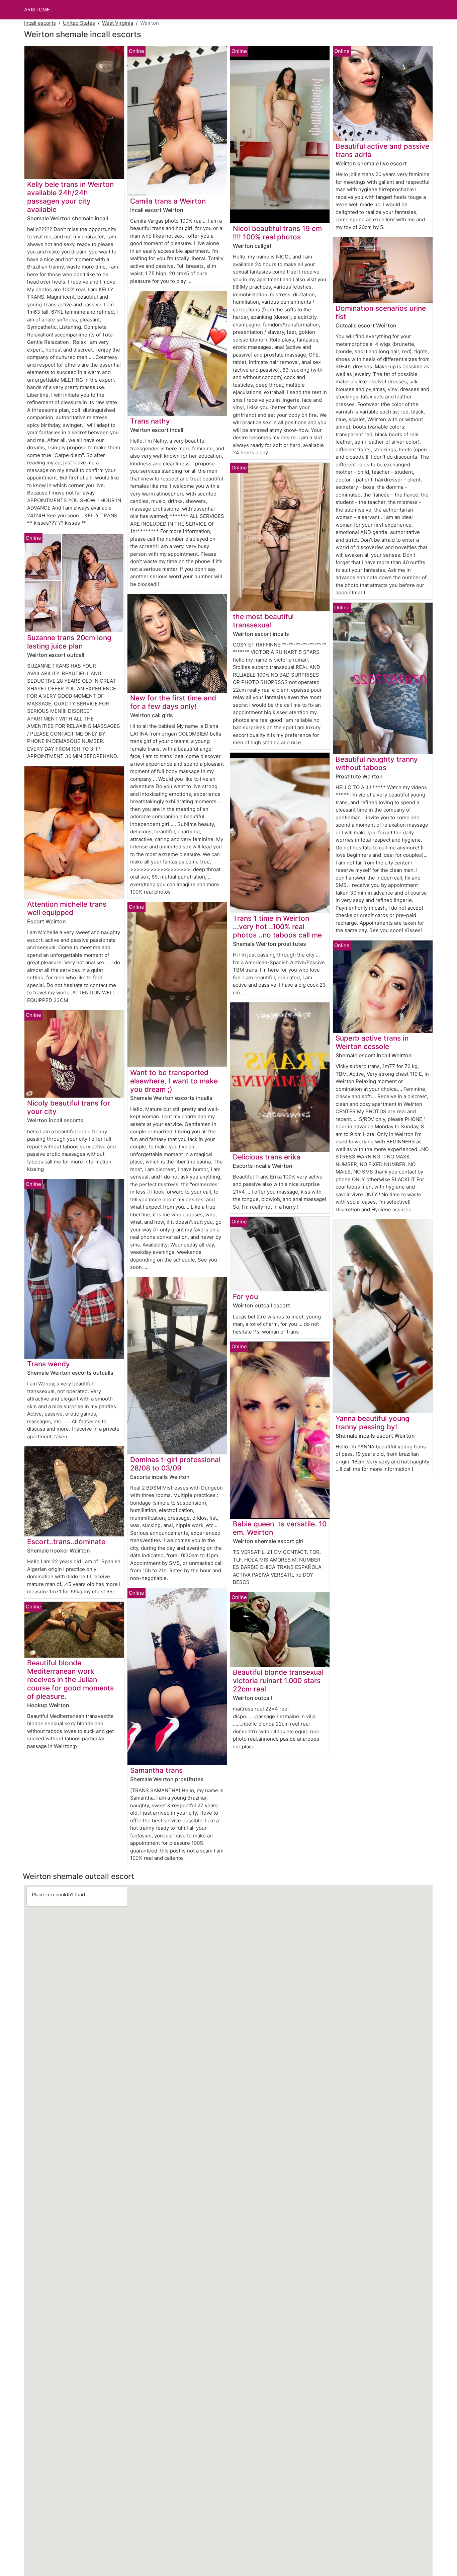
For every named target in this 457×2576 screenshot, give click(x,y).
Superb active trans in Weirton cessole (372, 1042)
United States (79, 23)
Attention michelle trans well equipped (67, 908)
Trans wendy (49, 1364)
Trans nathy (150, 421)
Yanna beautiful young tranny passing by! (373, 1423)
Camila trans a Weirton (168, 201)
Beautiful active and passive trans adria (382, 150)
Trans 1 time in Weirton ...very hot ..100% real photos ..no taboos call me (277, 927)
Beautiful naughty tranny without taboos (377, 763)
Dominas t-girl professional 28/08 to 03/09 (175, 1464)
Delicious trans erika (267, 1157)
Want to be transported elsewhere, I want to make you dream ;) (174, 1081)
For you (245, 1297)
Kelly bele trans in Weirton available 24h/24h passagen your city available (70, 197)
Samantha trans (156, 1770)
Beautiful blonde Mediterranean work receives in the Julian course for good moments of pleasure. (70, 1680)
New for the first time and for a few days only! (173, 702)
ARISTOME (37, 10)
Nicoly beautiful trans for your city (69, 1107)
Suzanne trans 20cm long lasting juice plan (69, 642)
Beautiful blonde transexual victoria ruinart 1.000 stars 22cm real (278, 1681)
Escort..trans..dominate (66, 1542)
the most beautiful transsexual (263, 621)
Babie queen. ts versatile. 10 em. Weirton (280, 1528)
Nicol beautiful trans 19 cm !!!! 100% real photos (277, 233)
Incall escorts (40, 23)
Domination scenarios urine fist (381, 312)
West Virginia (118, 23)
